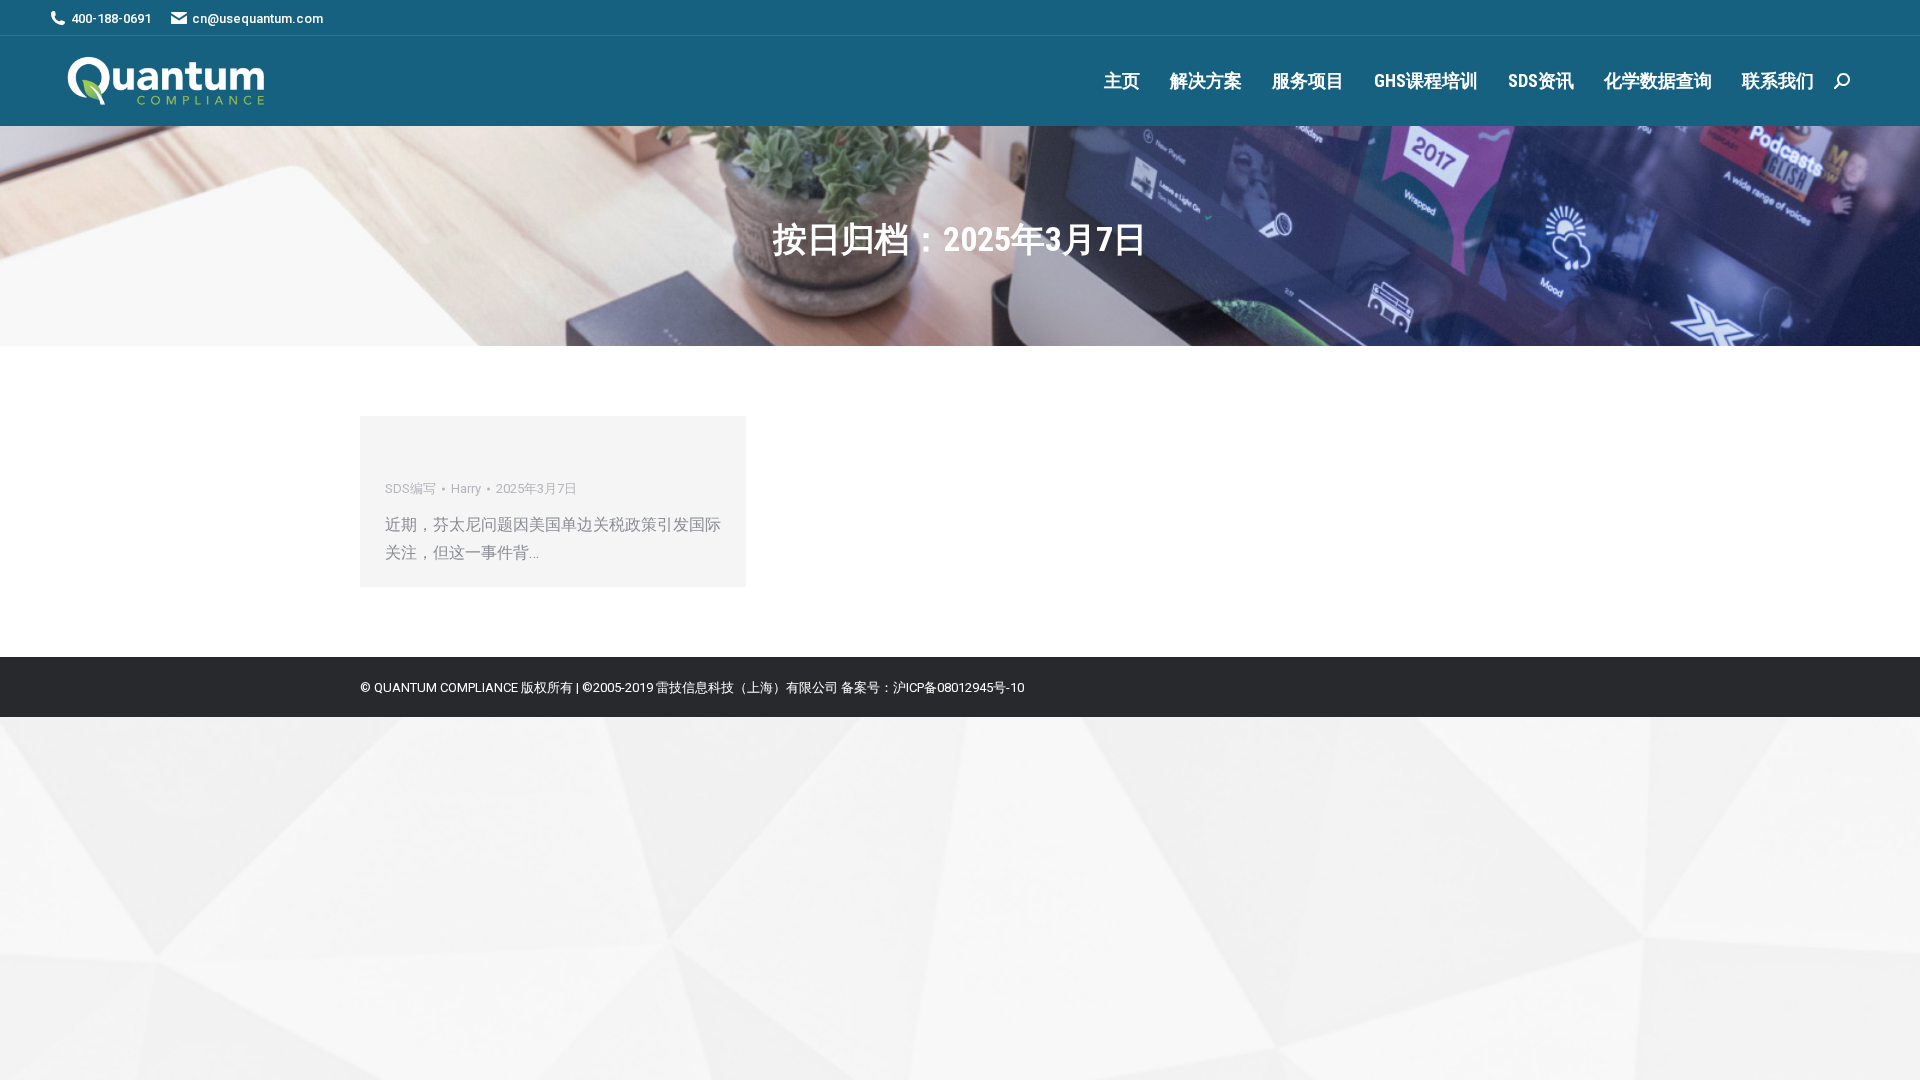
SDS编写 (410, 488)
